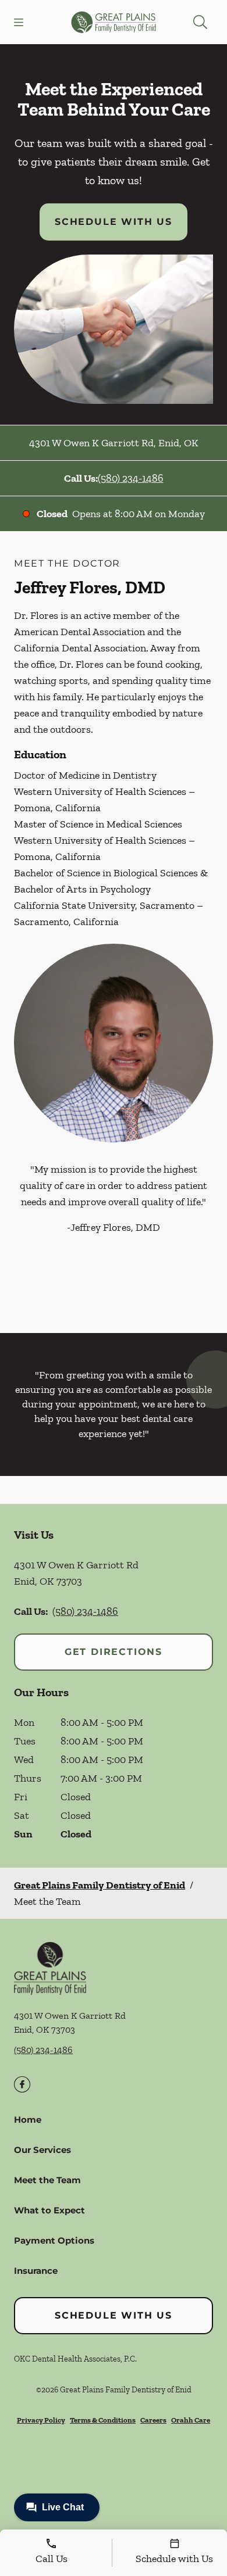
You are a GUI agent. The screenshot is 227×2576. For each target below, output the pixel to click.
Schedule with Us (114, 222)
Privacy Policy (41, 2420)
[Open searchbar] (200, 22)
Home (28, 2120)
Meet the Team (47, 2180)
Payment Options (54, 2240)
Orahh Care (191, 2420)
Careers (153, 2420)
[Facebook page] (22, 2084)
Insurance (36, 2271)
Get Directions (114, 1652)
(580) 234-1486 (131, 478)
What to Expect (49, 2210)
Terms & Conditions (103, 2420)
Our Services (42, 2150)
